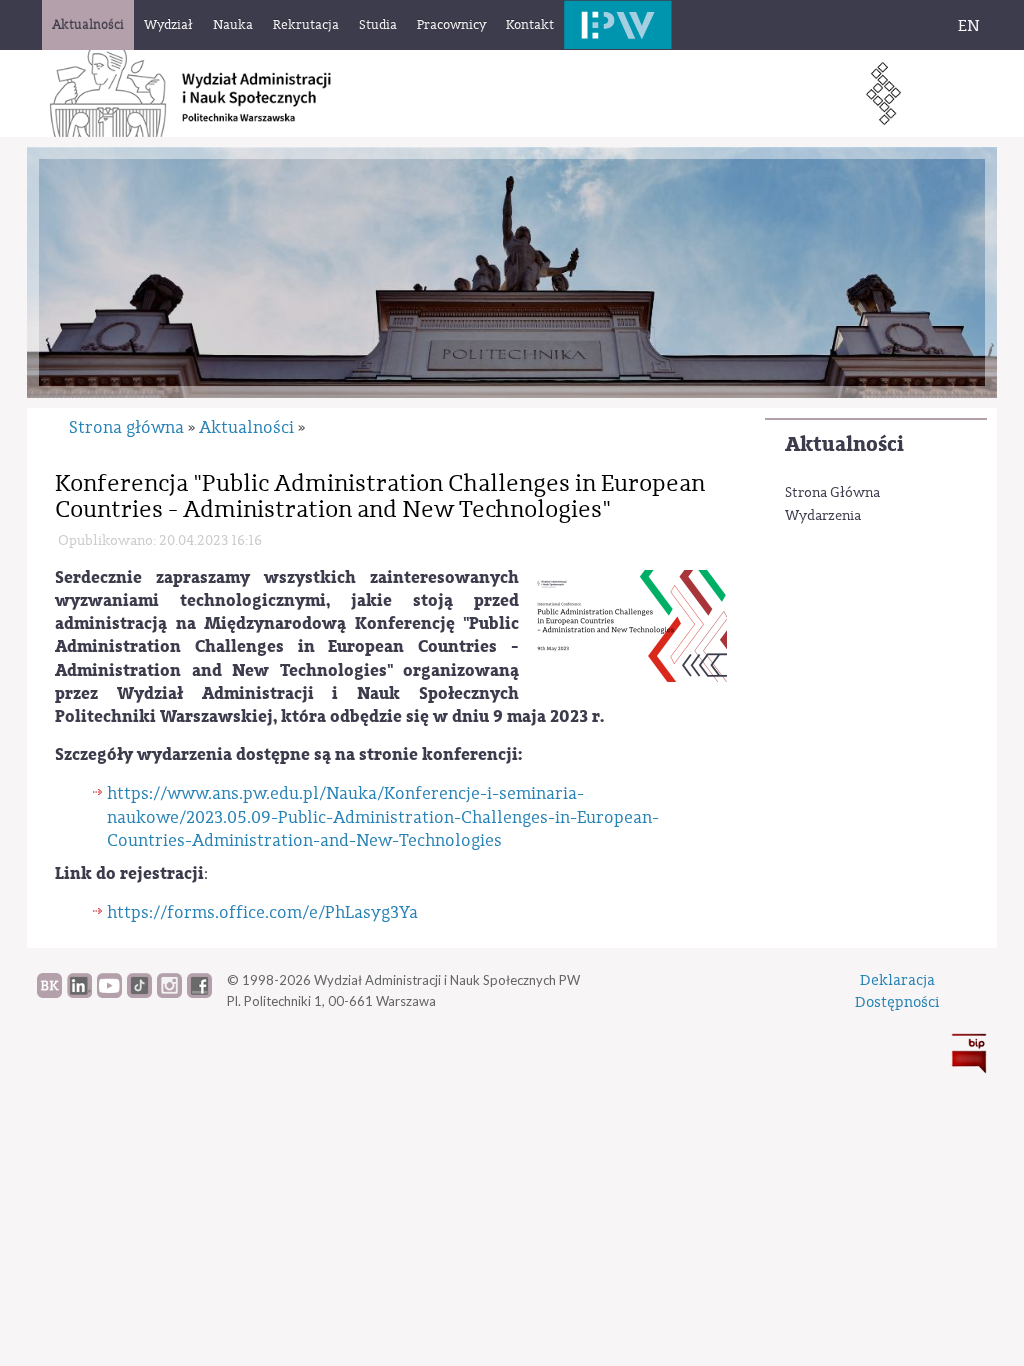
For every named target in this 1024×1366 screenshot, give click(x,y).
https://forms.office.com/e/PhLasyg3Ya (262, 912)
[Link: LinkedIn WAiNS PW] (79, 993)
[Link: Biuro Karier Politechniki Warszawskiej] (49, 993)
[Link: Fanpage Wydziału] (199, 993)
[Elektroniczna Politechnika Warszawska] (618, 24)
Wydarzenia (823, 516)
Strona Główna (832, 493)
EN (969, 26)
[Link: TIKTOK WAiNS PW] (139, 993)
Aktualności (844, 444)
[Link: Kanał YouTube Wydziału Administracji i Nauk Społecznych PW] (109, 993)
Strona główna (126, 427)
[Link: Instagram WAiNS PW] (169, 993)
